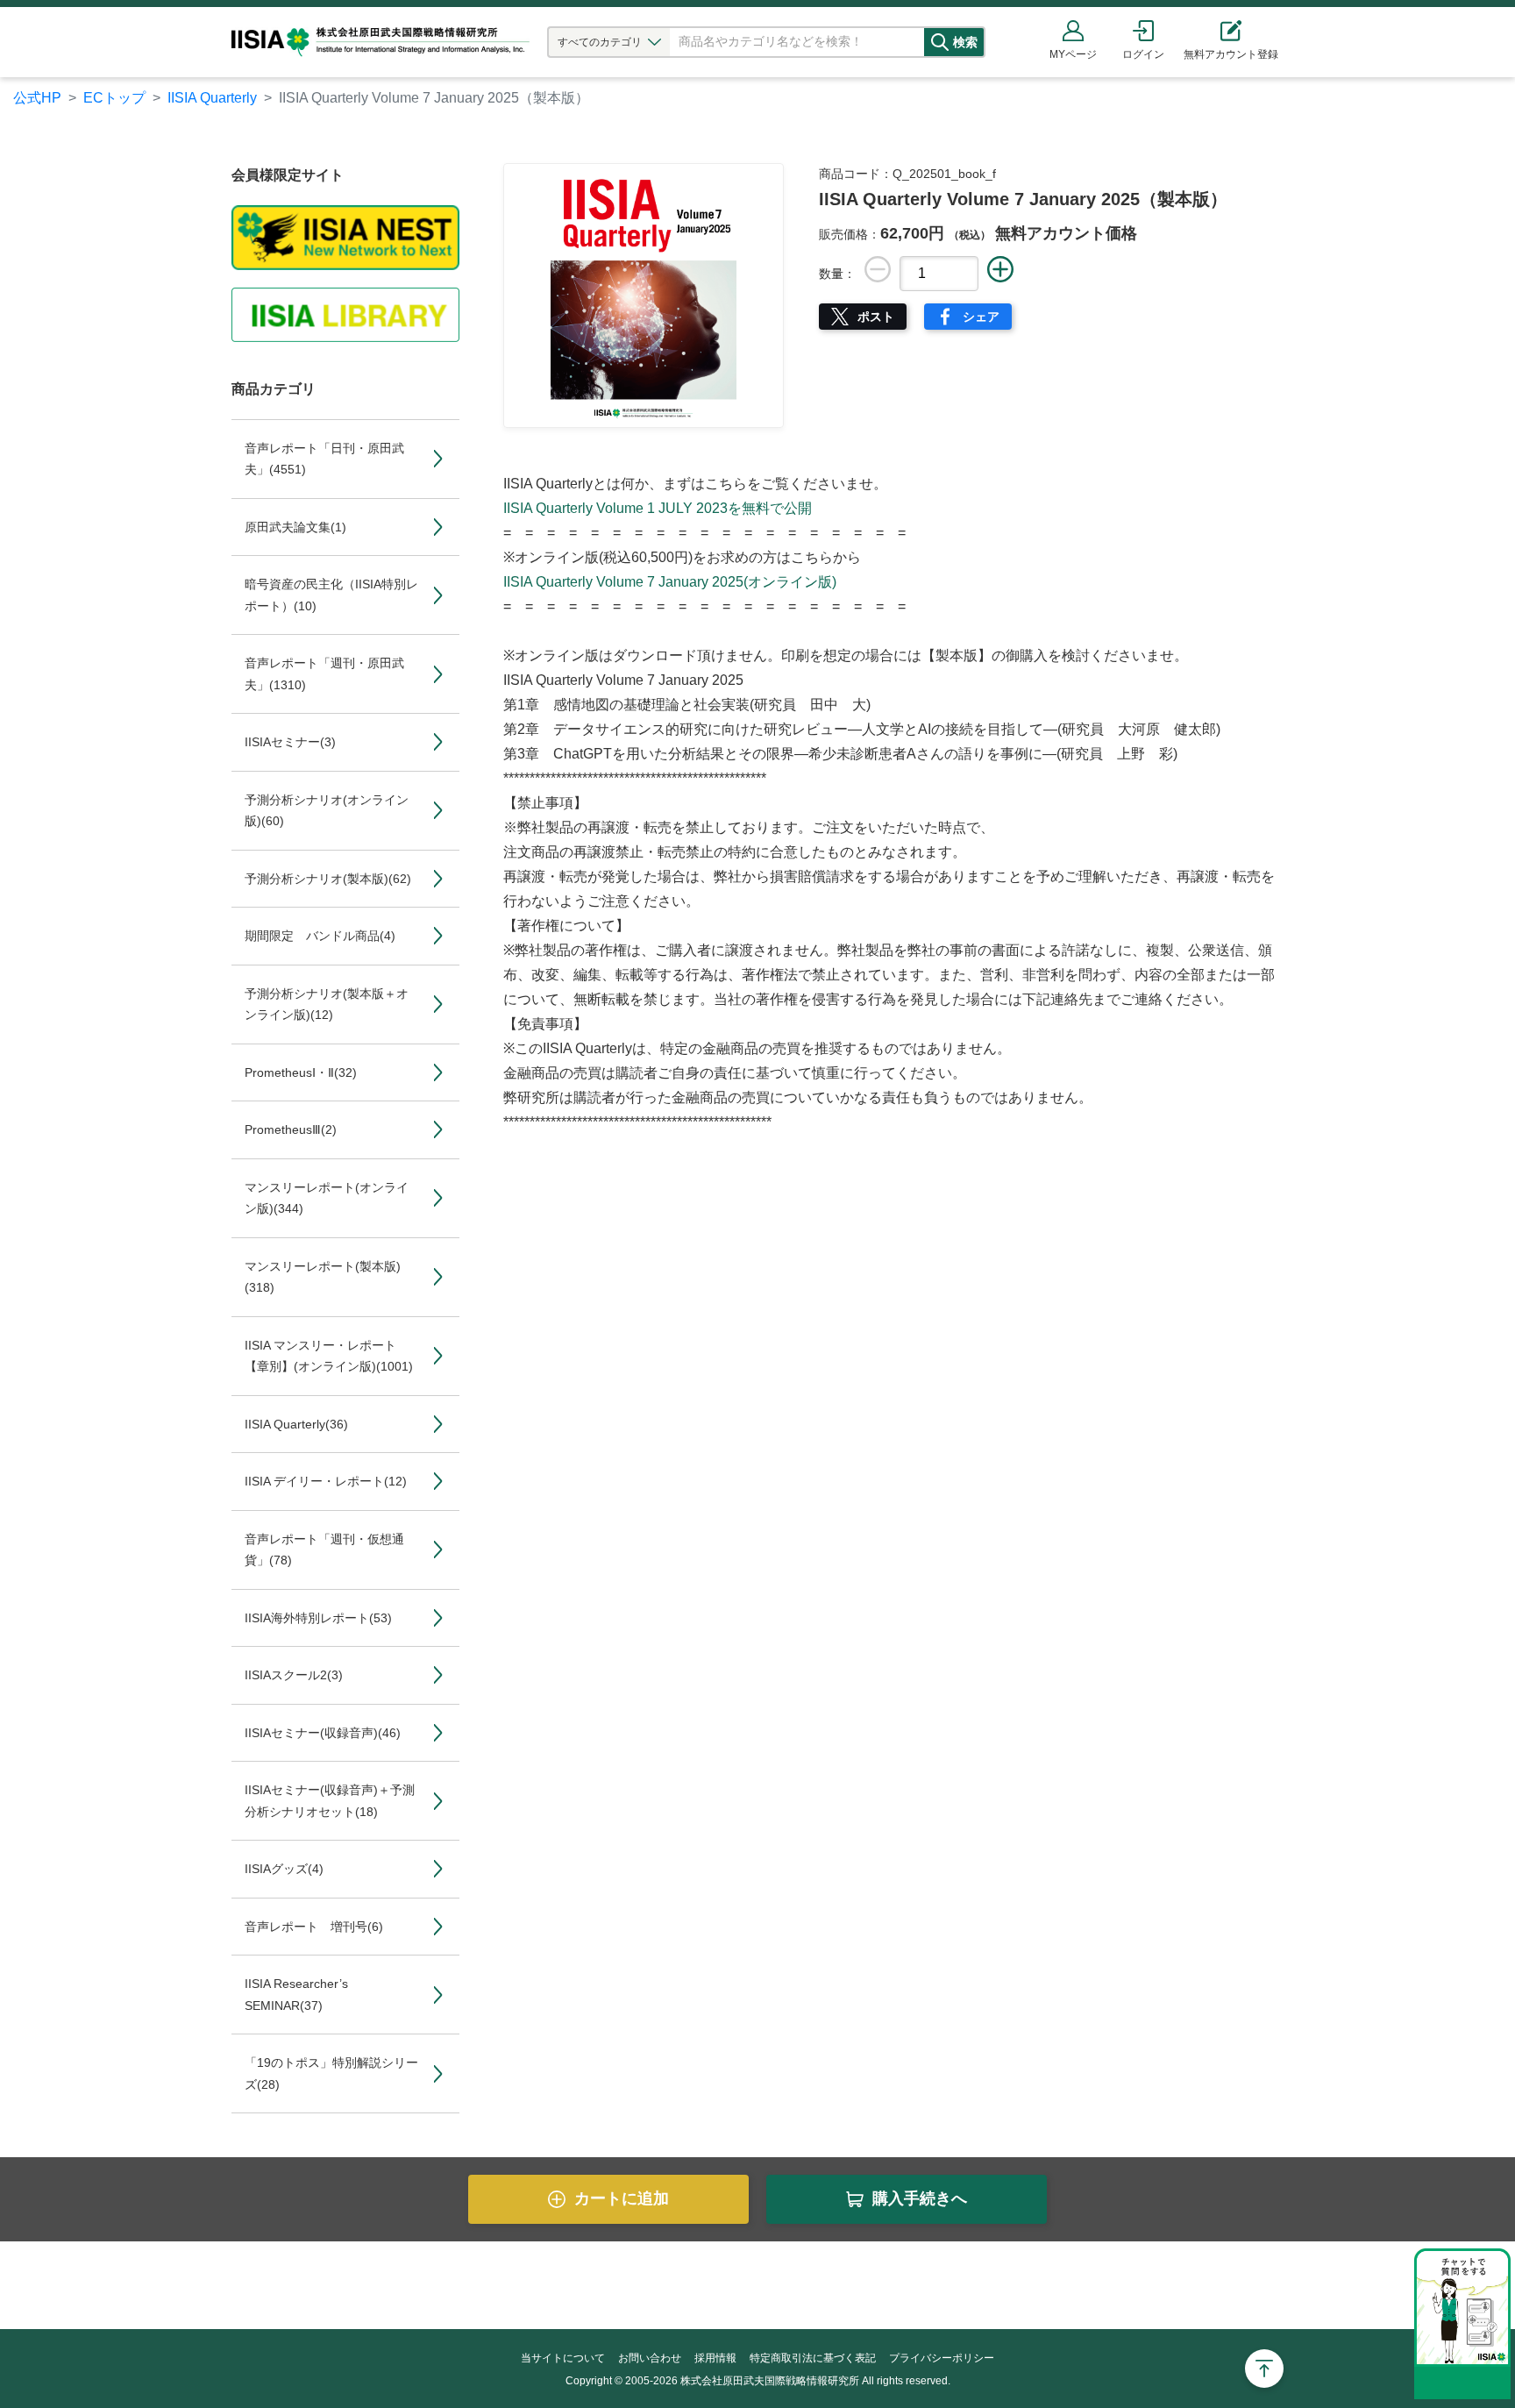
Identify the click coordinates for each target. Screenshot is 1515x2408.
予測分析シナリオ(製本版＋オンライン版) (327, 1005)
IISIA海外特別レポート (318, 1618)
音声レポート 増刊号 (314, 1927)
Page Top (1264, 2369)
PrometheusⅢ (291, 1129)
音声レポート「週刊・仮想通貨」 (324, 1550)
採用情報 (715, 2358)
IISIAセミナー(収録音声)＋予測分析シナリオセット (330, 1801)
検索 (965, 42)
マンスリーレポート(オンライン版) (327, 1198)
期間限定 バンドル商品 (320, 936)
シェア (981, 317)
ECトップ (114, 98)
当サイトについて (563, 2358)
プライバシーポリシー (942, 2358)
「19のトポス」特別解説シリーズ (331, 2073)
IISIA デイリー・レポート (326, 1481)
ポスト (876, 317)
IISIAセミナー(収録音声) (323, 1733)
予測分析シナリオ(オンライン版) (327, 811)
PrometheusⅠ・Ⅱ (301, 1072)
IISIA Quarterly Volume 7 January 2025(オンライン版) (670, 582)
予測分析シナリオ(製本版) (328, 879)
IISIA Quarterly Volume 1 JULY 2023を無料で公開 (658, 508)
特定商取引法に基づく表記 (813, 2358)
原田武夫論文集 (295, 527)
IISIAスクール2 (294, 1675)
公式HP (37, 98)
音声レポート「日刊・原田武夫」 (324, 459)
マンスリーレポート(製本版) (323, 1277)
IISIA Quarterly (212, 98)
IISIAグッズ (284, 1869)
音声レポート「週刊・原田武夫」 (324, 674)
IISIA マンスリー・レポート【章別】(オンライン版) (329, 1356)
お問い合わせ (650, 2358)
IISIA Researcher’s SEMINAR (296, 1995)
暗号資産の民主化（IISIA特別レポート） (331, 595)
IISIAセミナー (290, 742)
